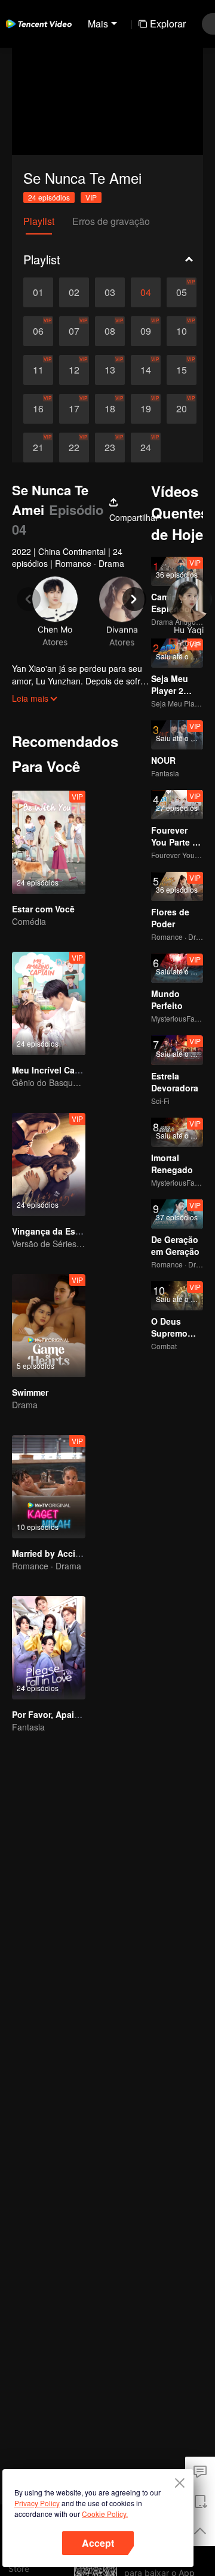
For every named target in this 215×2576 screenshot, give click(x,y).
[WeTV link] (39, 24)
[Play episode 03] (110, 292)
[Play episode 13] (110, 370)
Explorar (168, 24)
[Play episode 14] (146, 370)
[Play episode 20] (182, 409)
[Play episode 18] (110, 409)
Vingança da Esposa (54, 1231)
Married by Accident (53, 1553)
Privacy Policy (37, 2503)
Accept (98, 2543)
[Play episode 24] (146, 448)
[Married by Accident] (49, 1487)
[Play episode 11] (38, 370)
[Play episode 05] (182, 292)
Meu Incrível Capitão (54, 1070)
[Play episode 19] (146, 409)
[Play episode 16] (38, 409)
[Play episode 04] (146, 292)
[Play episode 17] (74, 409)
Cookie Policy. (105, 2514)
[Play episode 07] (74, 331)
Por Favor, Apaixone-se (59, 1714)
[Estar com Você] (49, 842)
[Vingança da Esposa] (49, 1164)
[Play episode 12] (74, 370)
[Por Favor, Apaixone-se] (49, 1648)
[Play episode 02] (74, 292)
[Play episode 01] (38, 292)
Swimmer (30, 1392)
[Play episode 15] (182, 370)
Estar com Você (43, 909)
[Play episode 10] (182, 331)
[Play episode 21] (38, 448)
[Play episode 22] (74, 448)
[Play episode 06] (38, 331)
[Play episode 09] (146, 331)
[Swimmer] (49, 1326)
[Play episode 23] (110, 448)
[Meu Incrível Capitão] (49, 1003)
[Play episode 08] (110, 331)
